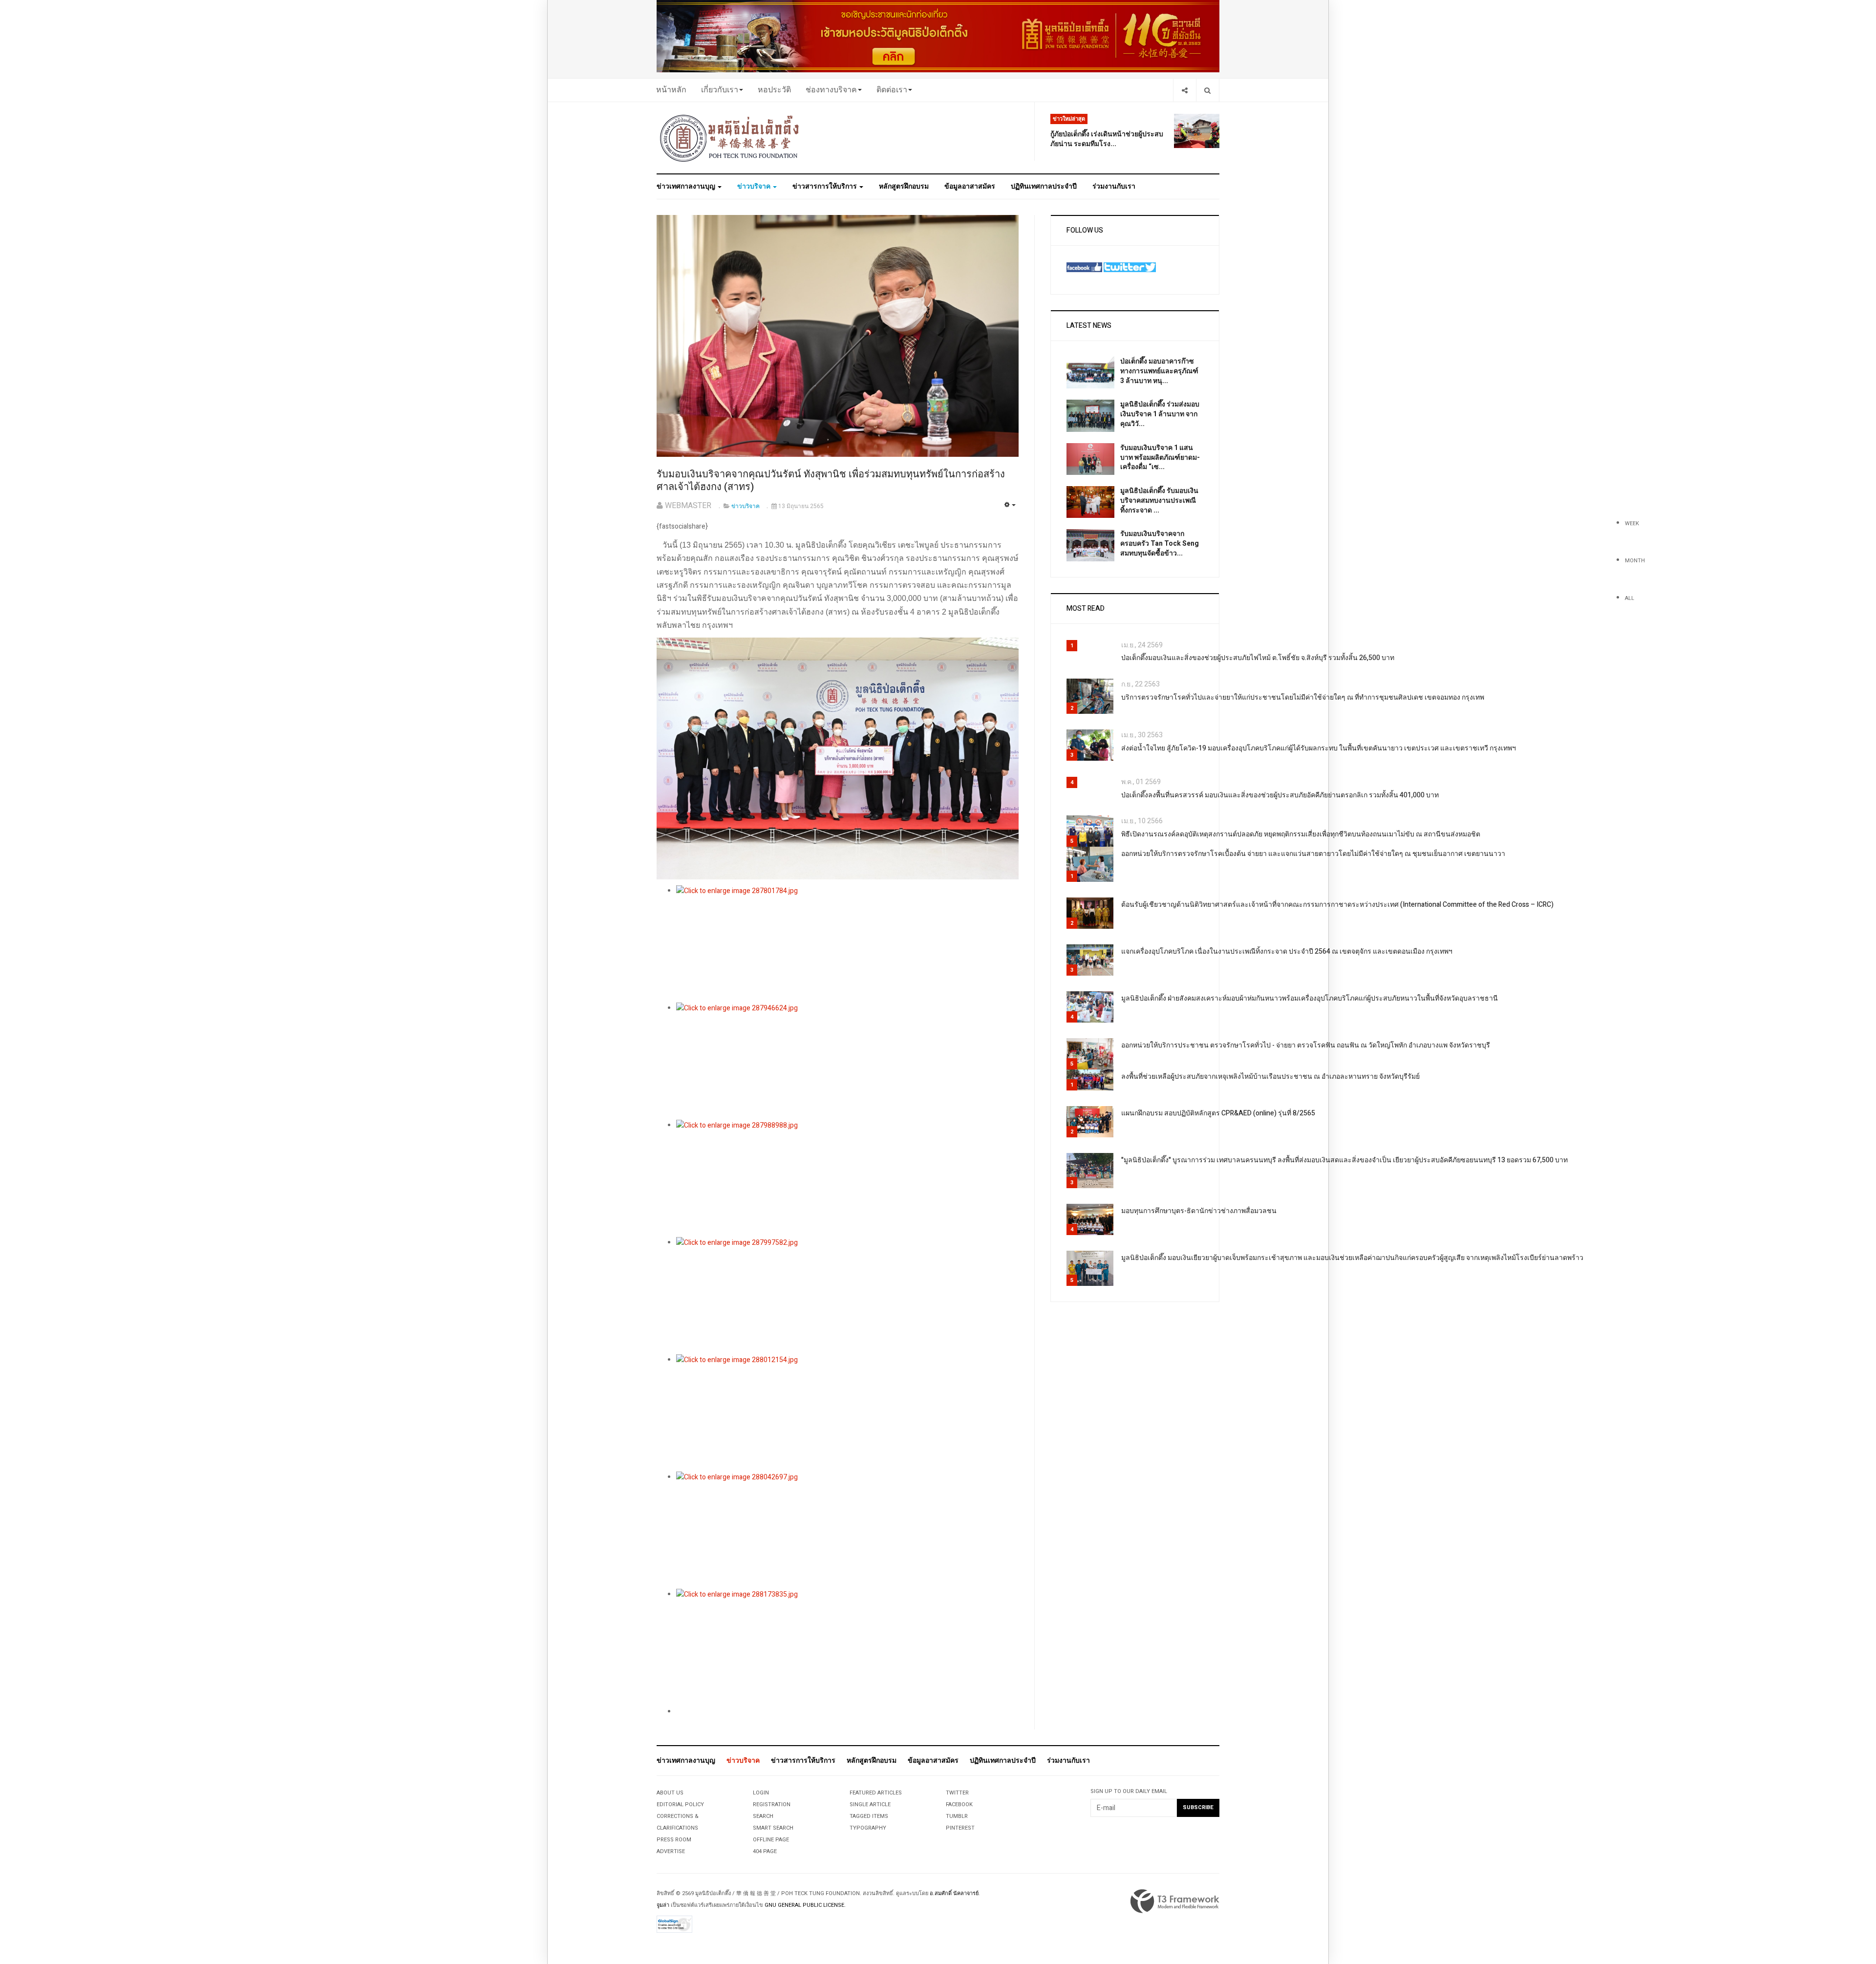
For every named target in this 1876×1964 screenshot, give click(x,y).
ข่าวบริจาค (755, 186)
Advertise (671, 1851)
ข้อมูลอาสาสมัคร (970, 186)
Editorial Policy (680, 1804)
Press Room (674, 1840)
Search (763, 1816)
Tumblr (957, 1816)
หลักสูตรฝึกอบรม (904, 186)
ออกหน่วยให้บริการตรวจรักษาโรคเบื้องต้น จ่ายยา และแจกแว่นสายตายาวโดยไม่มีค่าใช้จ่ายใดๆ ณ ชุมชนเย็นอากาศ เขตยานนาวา (1313, 854)
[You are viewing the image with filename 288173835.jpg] (847, 1647)
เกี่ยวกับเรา (720, 90)
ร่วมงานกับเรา (1114, 186)
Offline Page (771, 1840)
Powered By (1175, 1901)
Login (761, 1793)
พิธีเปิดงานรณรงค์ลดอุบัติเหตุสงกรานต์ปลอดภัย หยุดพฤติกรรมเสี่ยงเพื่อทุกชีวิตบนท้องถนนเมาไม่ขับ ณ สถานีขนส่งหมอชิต (1301, 834)
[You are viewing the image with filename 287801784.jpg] (847, 944)
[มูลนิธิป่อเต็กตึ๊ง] (730, 138)
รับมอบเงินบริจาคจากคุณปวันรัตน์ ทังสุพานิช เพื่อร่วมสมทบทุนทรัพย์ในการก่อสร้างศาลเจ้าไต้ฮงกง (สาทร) (831, 481)
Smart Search (773, 1828)
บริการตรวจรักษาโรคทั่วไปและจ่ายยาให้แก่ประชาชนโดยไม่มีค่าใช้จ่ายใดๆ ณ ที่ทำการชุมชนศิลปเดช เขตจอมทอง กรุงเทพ (1303, 697)
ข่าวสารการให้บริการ (825, 186)
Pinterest (960, 1828)
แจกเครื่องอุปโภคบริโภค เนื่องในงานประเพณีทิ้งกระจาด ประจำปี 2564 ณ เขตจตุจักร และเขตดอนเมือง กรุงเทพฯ (1287, 951)
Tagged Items (869, 1816)
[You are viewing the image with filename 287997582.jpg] (847, 1296)
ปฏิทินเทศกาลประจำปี (1044, 186)
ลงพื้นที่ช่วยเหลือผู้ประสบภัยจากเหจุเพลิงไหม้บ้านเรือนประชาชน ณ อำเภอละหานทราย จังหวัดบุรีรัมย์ (1270, 1077)
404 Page (765, 1851)
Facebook (959, 1804)
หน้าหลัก (671, 90)
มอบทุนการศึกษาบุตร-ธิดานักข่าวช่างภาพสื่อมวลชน (1199, 1211)
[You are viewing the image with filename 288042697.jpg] (847, 1530)
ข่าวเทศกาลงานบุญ (687, 186)
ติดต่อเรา (892, 90)
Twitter (957, 1793)
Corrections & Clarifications (678, 1822)
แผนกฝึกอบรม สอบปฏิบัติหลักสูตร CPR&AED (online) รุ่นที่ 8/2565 (1218, 1113)
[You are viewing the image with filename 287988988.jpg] (847, 1178)
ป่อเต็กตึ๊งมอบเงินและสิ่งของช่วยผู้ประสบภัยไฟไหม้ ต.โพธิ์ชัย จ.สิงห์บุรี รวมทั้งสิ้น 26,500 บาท (1258, 658)
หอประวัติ (774, 90)
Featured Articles (876, 1793)
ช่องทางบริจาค (831, 90)
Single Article (870, 1804)
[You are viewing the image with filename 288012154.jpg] (847, 1413)
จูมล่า (663, 1905)
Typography (868, 1828)
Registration (772, 1804)
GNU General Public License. (805, 1905)
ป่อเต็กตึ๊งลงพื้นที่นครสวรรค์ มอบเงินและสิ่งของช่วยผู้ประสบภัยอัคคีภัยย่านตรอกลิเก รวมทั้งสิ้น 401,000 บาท (1280, 795)
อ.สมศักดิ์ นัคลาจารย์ (954, 1893)
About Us (670, 1793)
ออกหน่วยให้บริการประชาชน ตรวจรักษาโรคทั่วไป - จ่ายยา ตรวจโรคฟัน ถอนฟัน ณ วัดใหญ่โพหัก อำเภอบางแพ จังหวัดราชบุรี (1306, 1045)
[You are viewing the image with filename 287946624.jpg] (847, 1061)
